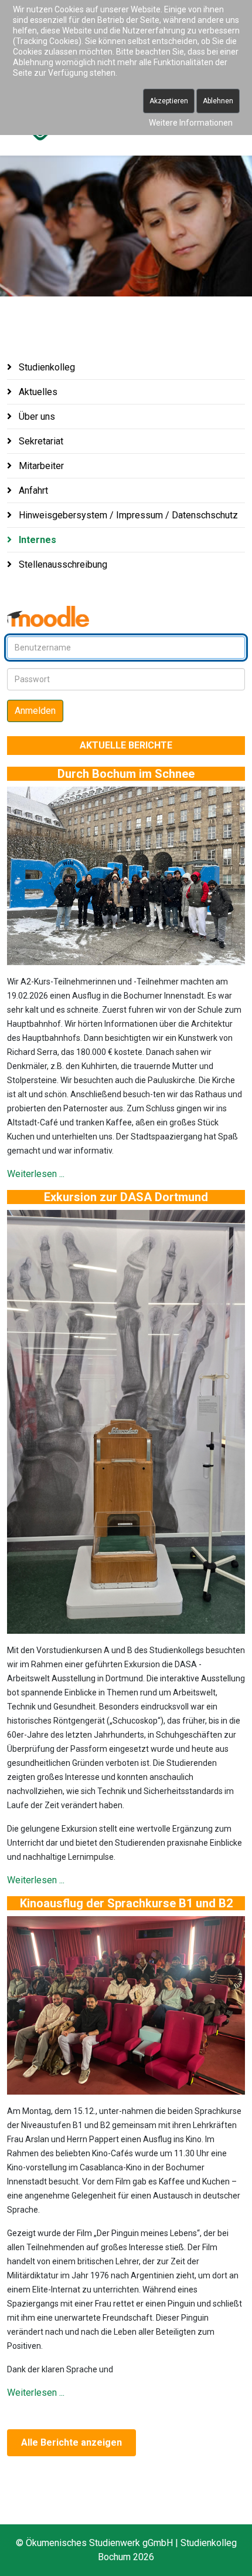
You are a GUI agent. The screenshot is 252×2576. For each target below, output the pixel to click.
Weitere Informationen (191, 123)
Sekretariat (40, 441)
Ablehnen (218, 101)
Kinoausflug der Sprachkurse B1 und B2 (126, 1903)
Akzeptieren (169, 101)
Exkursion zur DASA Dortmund (126, 1197)
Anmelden (35, 711)
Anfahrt (32, 490)
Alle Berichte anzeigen (71, 2442)
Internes (36, 540)
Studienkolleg (46, 367)
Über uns (36, 417)
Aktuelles (37, 392)
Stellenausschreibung (62, 564)
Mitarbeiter (40, 466)
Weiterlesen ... (36, 1174)
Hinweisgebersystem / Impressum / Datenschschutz (127, 515)
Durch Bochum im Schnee (126, 774)
